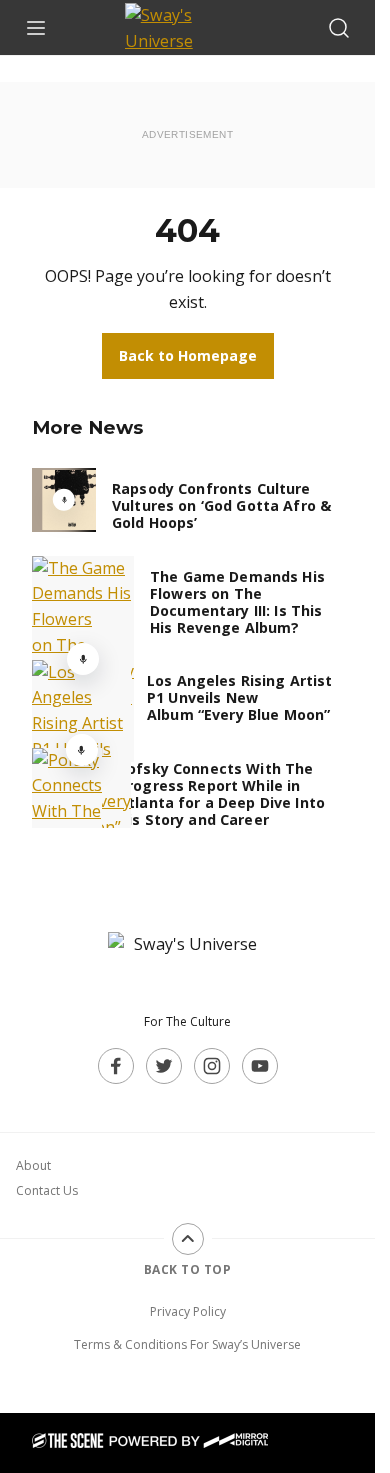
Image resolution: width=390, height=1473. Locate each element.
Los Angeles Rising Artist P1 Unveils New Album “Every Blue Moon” (240, 697)
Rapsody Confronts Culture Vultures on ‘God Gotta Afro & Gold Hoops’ (221, 505)
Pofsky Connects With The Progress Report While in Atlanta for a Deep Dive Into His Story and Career (221, 794)
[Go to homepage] (188, 964)
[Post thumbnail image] (64, 500)
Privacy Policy (188, 1311)
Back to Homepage (188, 355)
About (33, 1165)
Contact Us (47, 1190)
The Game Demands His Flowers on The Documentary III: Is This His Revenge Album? (237, 602)
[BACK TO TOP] (188, 1239)
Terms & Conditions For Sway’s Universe (187, 1344)
